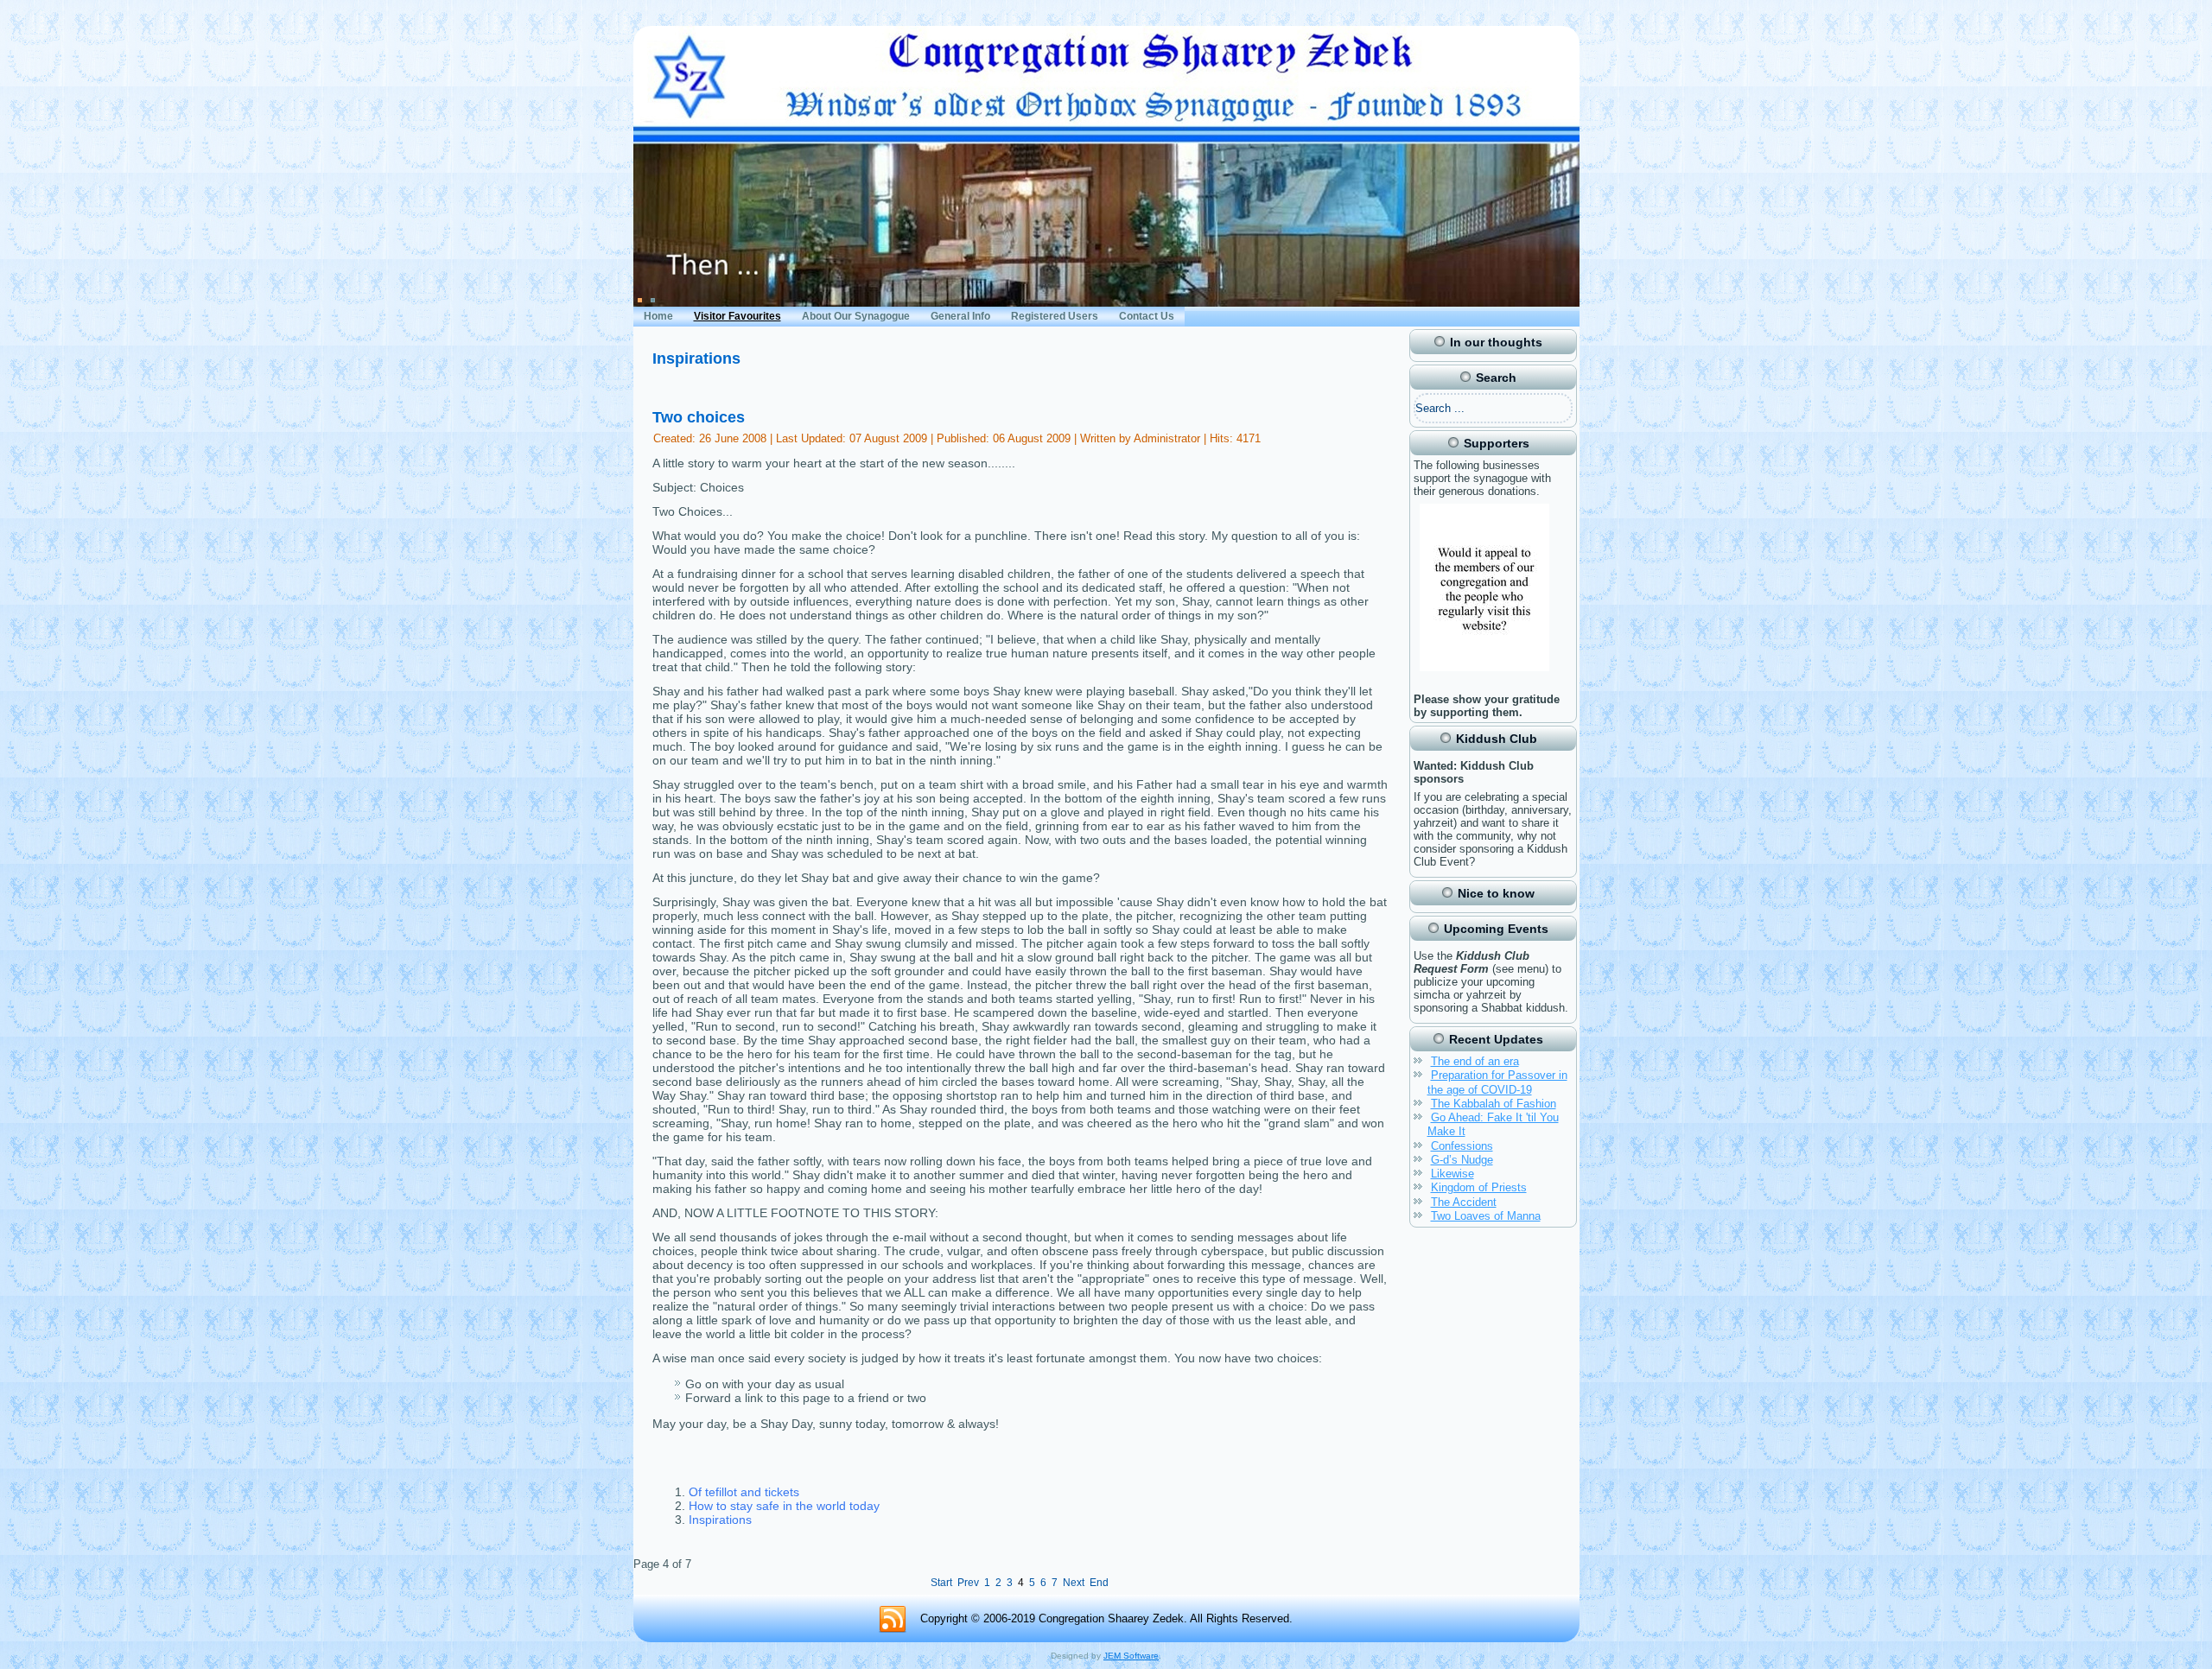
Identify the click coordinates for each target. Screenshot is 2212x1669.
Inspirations (720, 1520)
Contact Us (1147, 316)
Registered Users (1055, 316)
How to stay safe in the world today (784, 1506)
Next (1074, 1583)
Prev (968, 1583)
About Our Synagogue (856, 316)
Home (658, 316)
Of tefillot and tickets (744, 1492)
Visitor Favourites (737, 316)
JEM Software (1131, 1656)
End (1099, 1583)
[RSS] (893, 1620)
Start (941, 1583)
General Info (960, 316)
